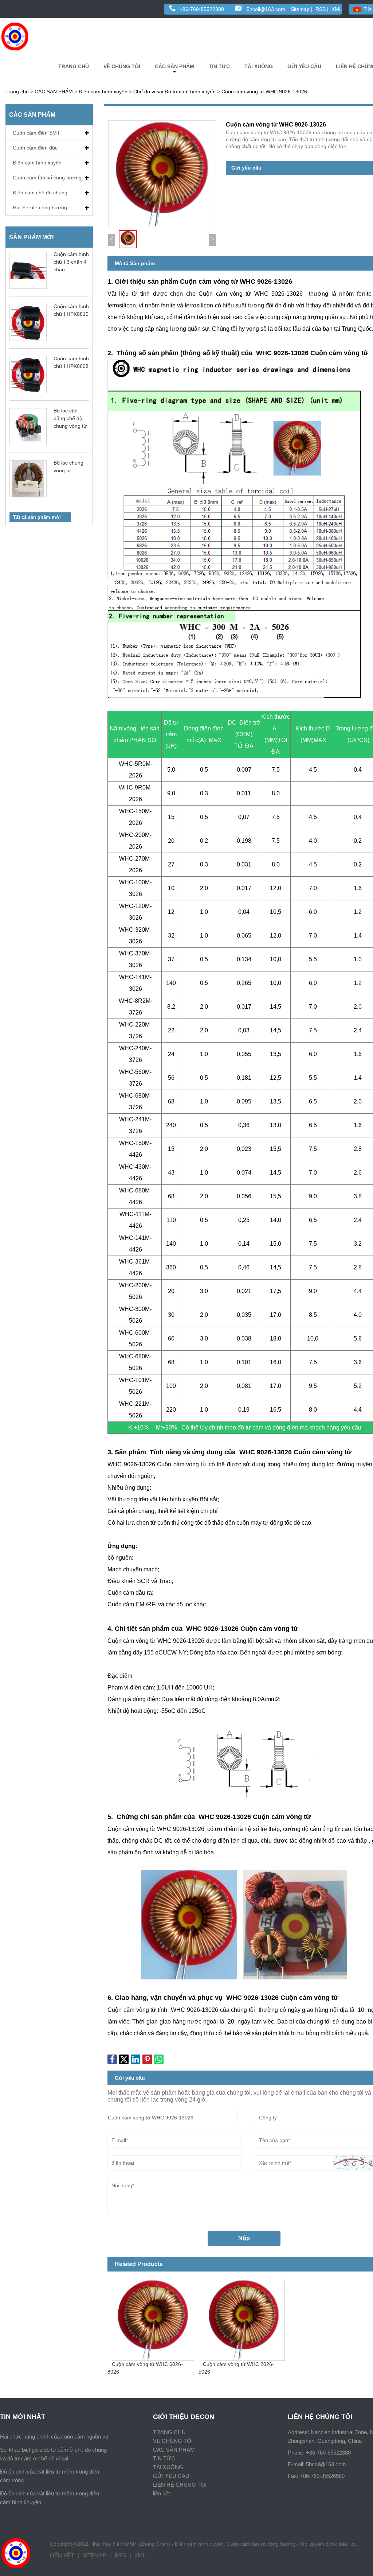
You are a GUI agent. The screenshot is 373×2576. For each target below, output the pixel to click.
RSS (321, 9)
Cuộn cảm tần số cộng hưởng (47, 178)
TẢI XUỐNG (259, 66)
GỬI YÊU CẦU (304, 66)
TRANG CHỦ (74, 66)
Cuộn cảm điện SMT (36, 133)
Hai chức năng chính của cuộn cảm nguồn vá (54, 2437)
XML (337, 9)
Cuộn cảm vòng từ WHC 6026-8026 (145, 2368)
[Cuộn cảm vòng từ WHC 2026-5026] (244, 2317)
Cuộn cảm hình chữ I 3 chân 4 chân (71, 262)
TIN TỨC (219, 66)
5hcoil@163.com (266, 9)
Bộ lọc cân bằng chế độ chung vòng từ (70, 418)
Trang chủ (17, 92)
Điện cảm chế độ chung (40, 193)
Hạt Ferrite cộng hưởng (40, 207)
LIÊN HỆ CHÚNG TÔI (180, 2485)
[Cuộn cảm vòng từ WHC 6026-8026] (153, 2317)
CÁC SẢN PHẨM (174, 66)
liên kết (161, 2493)
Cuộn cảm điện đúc (35, 148)
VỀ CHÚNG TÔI (122, 66)
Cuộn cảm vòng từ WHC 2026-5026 (236, 2368)
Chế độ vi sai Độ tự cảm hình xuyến (174, 92)
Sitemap (300, 9)
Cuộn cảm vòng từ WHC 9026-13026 (264, 92)
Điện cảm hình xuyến (103, 92)
